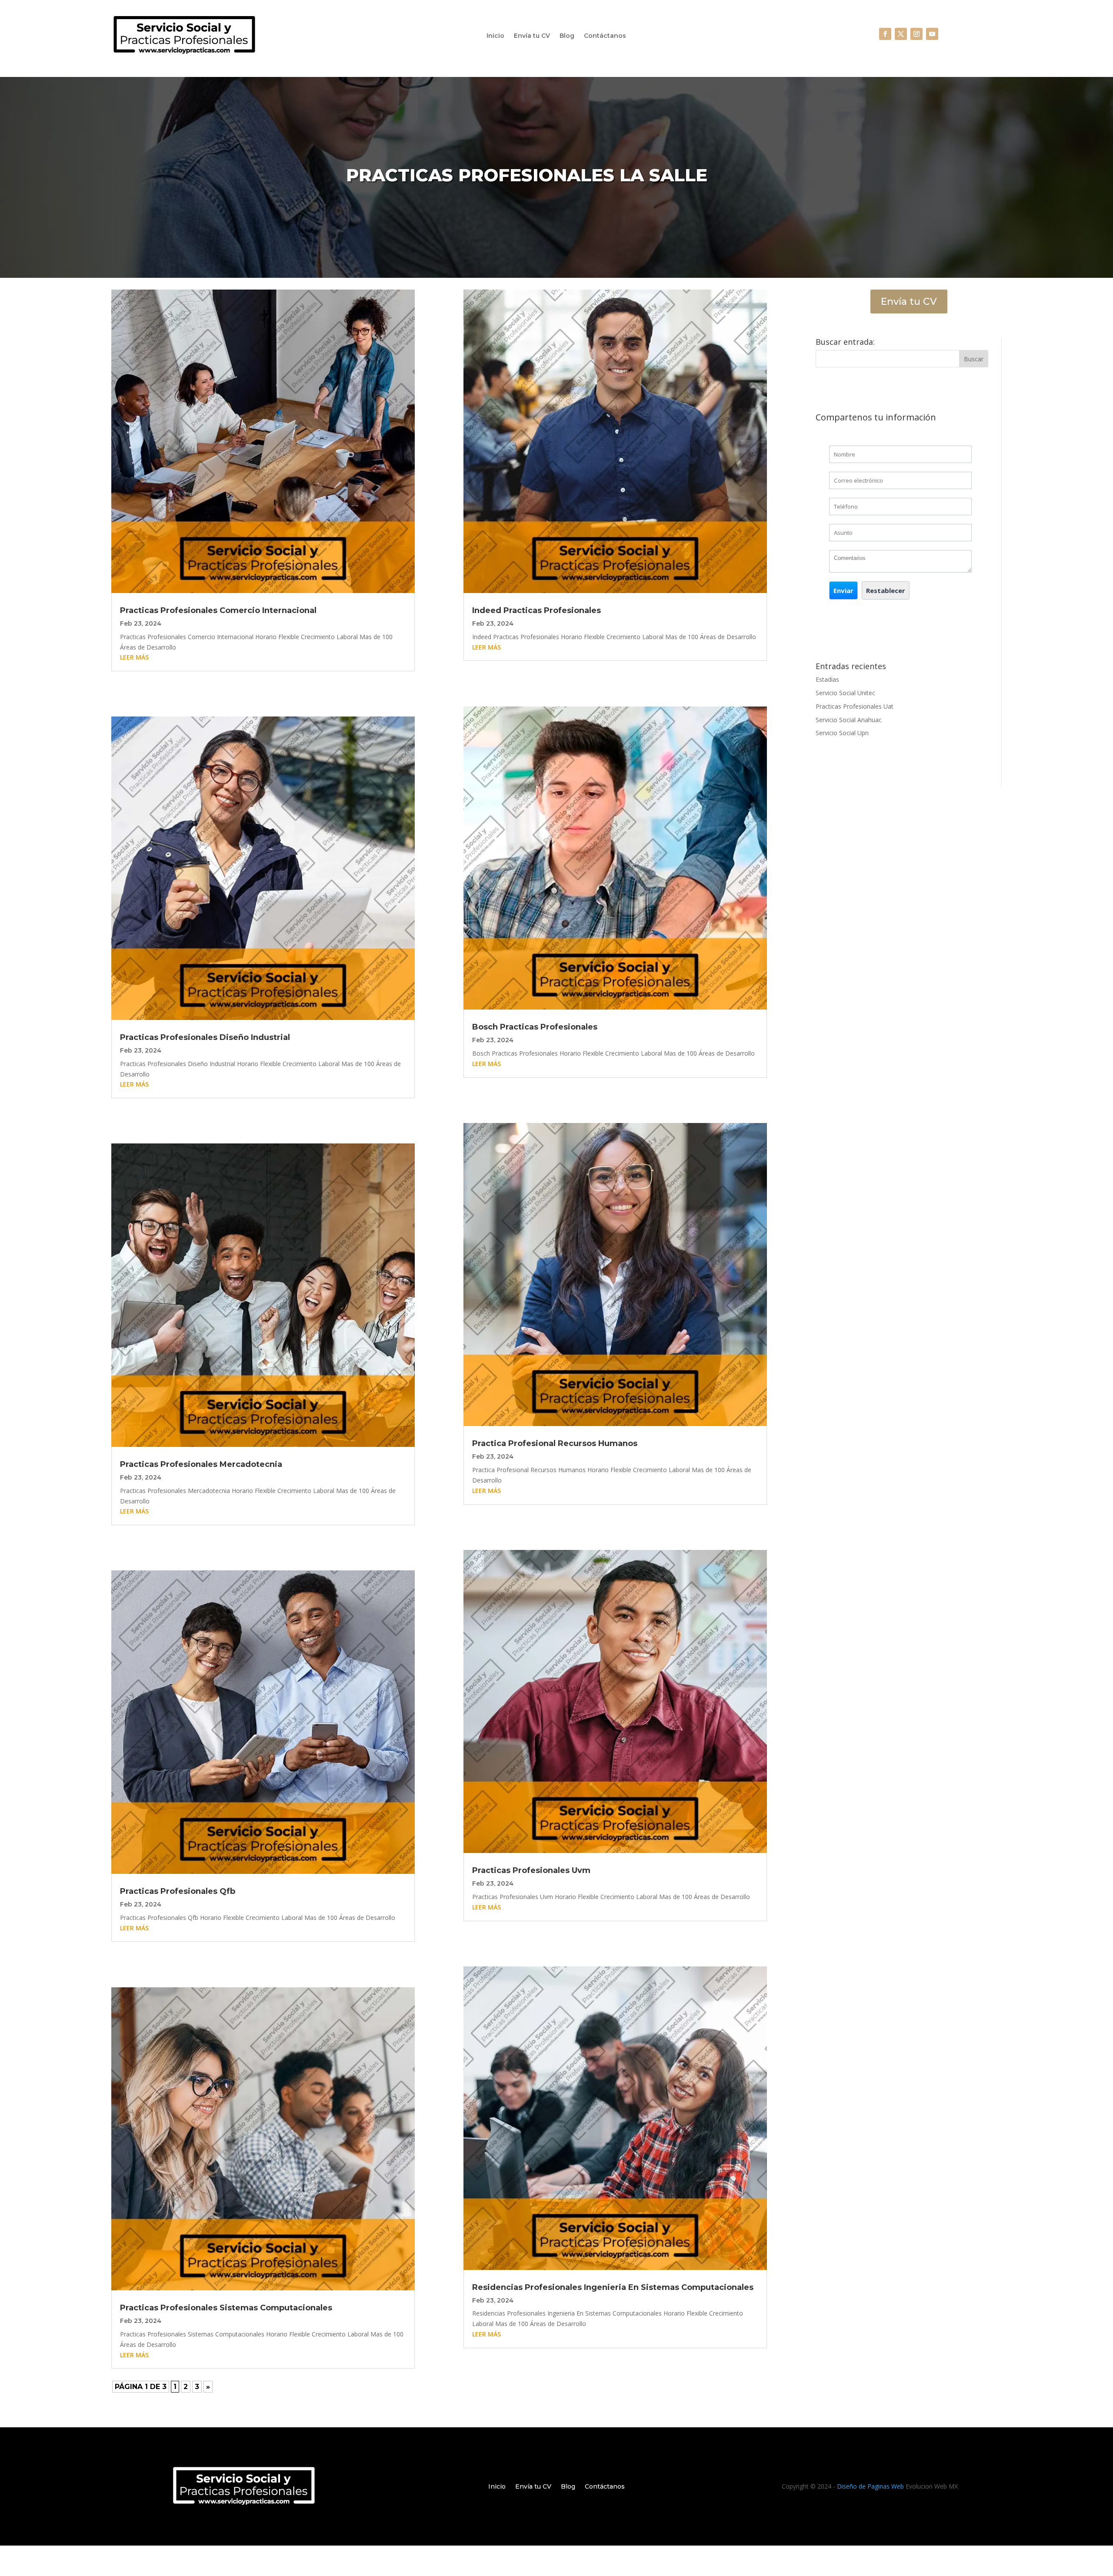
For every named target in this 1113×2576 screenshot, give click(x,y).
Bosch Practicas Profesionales (535, 1027)
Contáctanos (605, 36)
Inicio (495, 36)
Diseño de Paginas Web (870, 2486)
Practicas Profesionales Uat (855, 706)
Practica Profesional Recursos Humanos (555, 1443)
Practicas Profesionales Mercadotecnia (201, 1464)
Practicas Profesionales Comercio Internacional (218, 610)
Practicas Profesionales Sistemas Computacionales (226, 2308)
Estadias (827, 679)
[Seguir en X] (901, 34)
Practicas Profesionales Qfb (178, 1891)
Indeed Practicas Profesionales (537, 610)
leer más (134, 657)
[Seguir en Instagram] (916, 34)
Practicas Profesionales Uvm (531, 1870)
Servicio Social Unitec (845, 693)
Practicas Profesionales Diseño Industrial (205, 1037)
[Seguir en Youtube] (932, 34)
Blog (567, 36)
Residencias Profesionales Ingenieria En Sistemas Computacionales (613, 2287)
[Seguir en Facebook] (885, 34)
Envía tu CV (532, 36)
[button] (843, 590)
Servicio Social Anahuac (849, 720)
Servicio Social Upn (842, 733)
